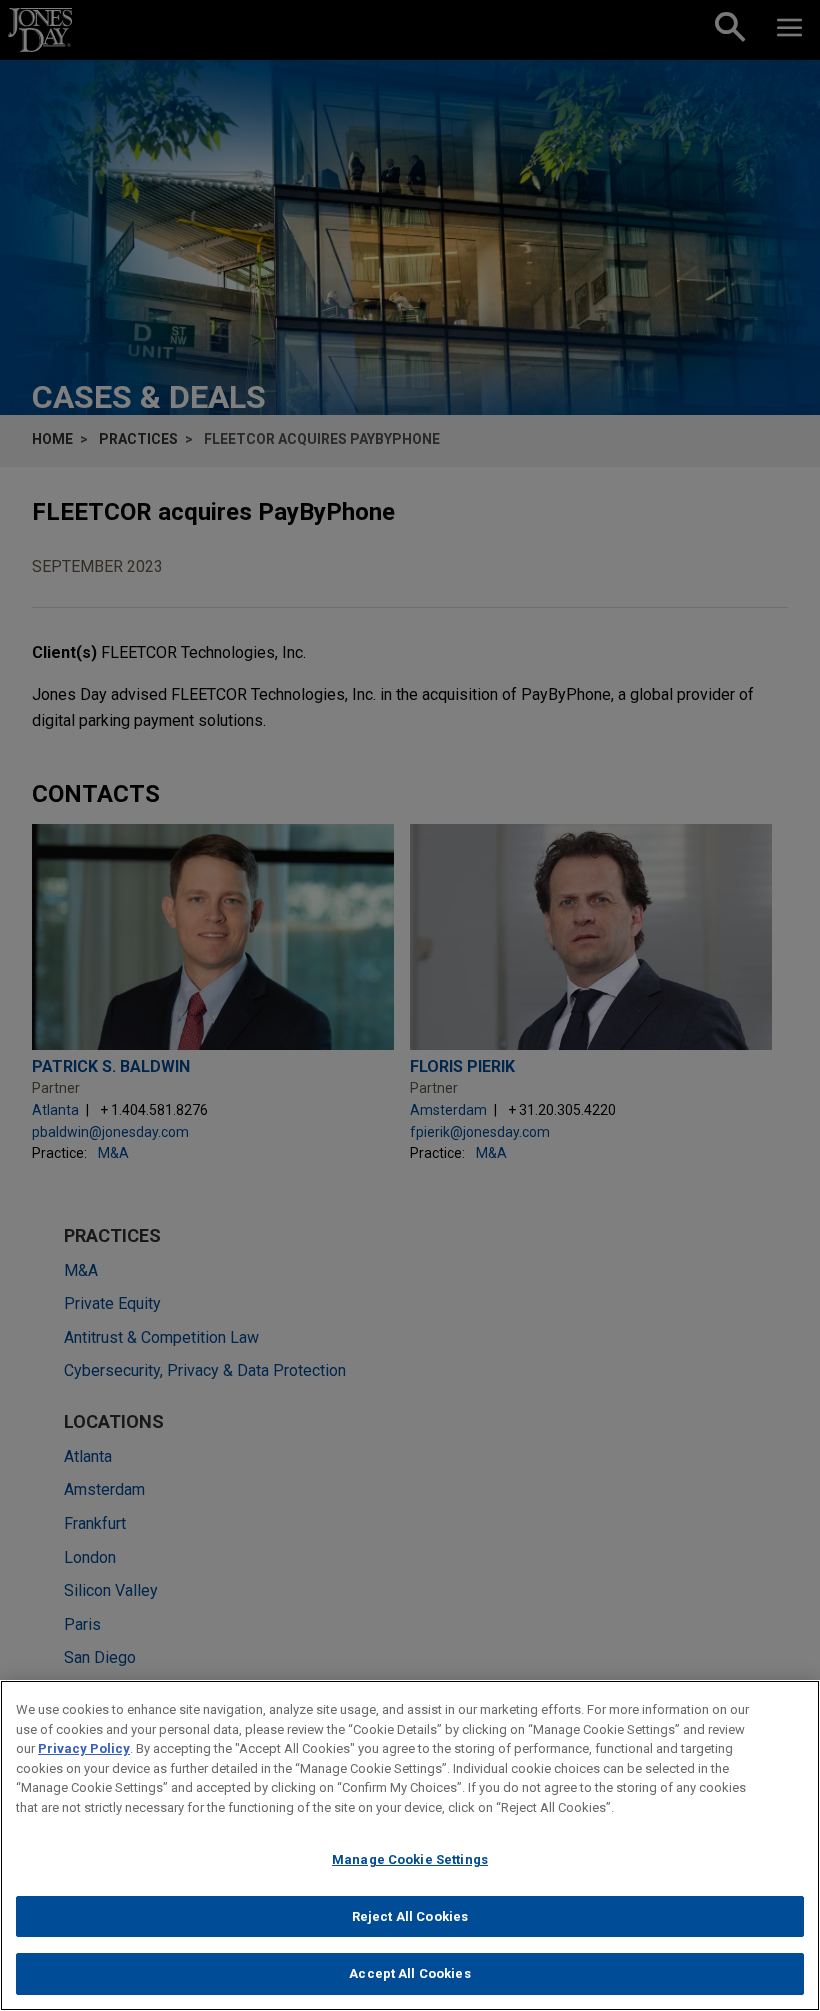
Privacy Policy (84, 1748)
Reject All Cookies (410, 1916)
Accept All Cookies (409, 1973)
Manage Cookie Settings (410, 1859)
